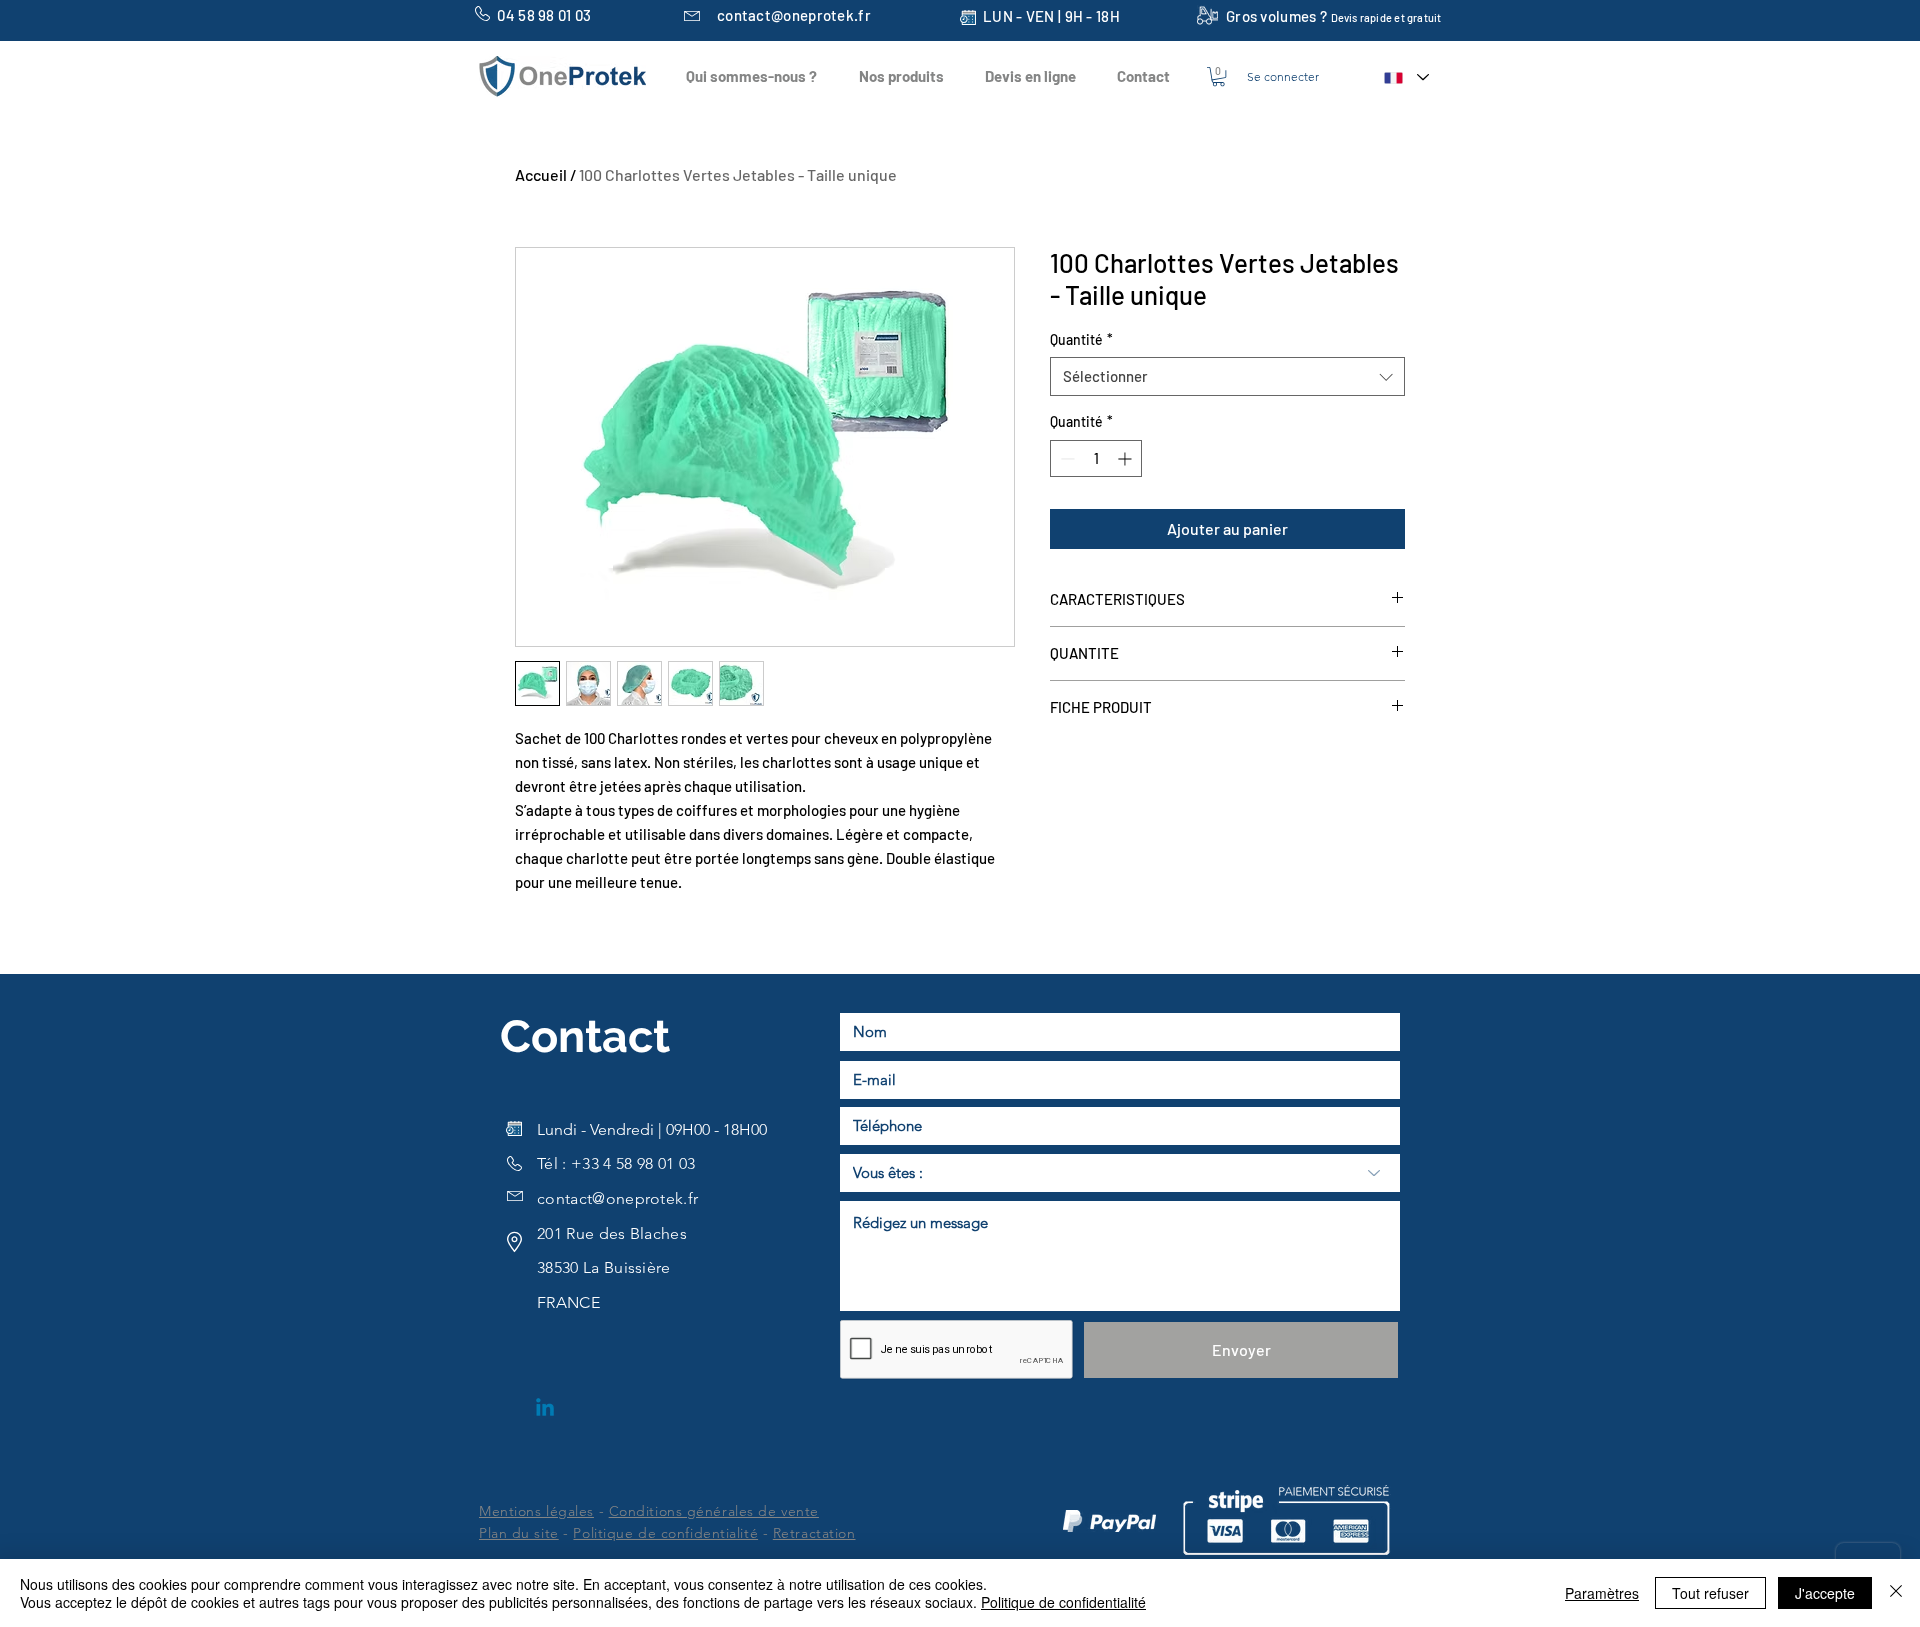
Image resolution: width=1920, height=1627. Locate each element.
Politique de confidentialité (665, 1533)
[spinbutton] (1096, 458)
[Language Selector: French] (1405, 77)
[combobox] (1227, 376)
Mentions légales (536, 1511)
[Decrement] (1065, 458)
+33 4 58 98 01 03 (633, 1163)
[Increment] (1126, 458)
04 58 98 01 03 (544, 15)
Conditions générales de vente (714, 1511)
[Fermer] (1896, 1593)
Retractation (814, 1533)
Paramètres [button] (1602, 1593)
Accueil (541, 174)
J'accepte (1825, 1593)
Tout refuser (1710, 1593)
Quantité (1081, 339)
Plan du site (519, 1533)
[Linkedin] (545, 1409)
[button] (1218, 76)
